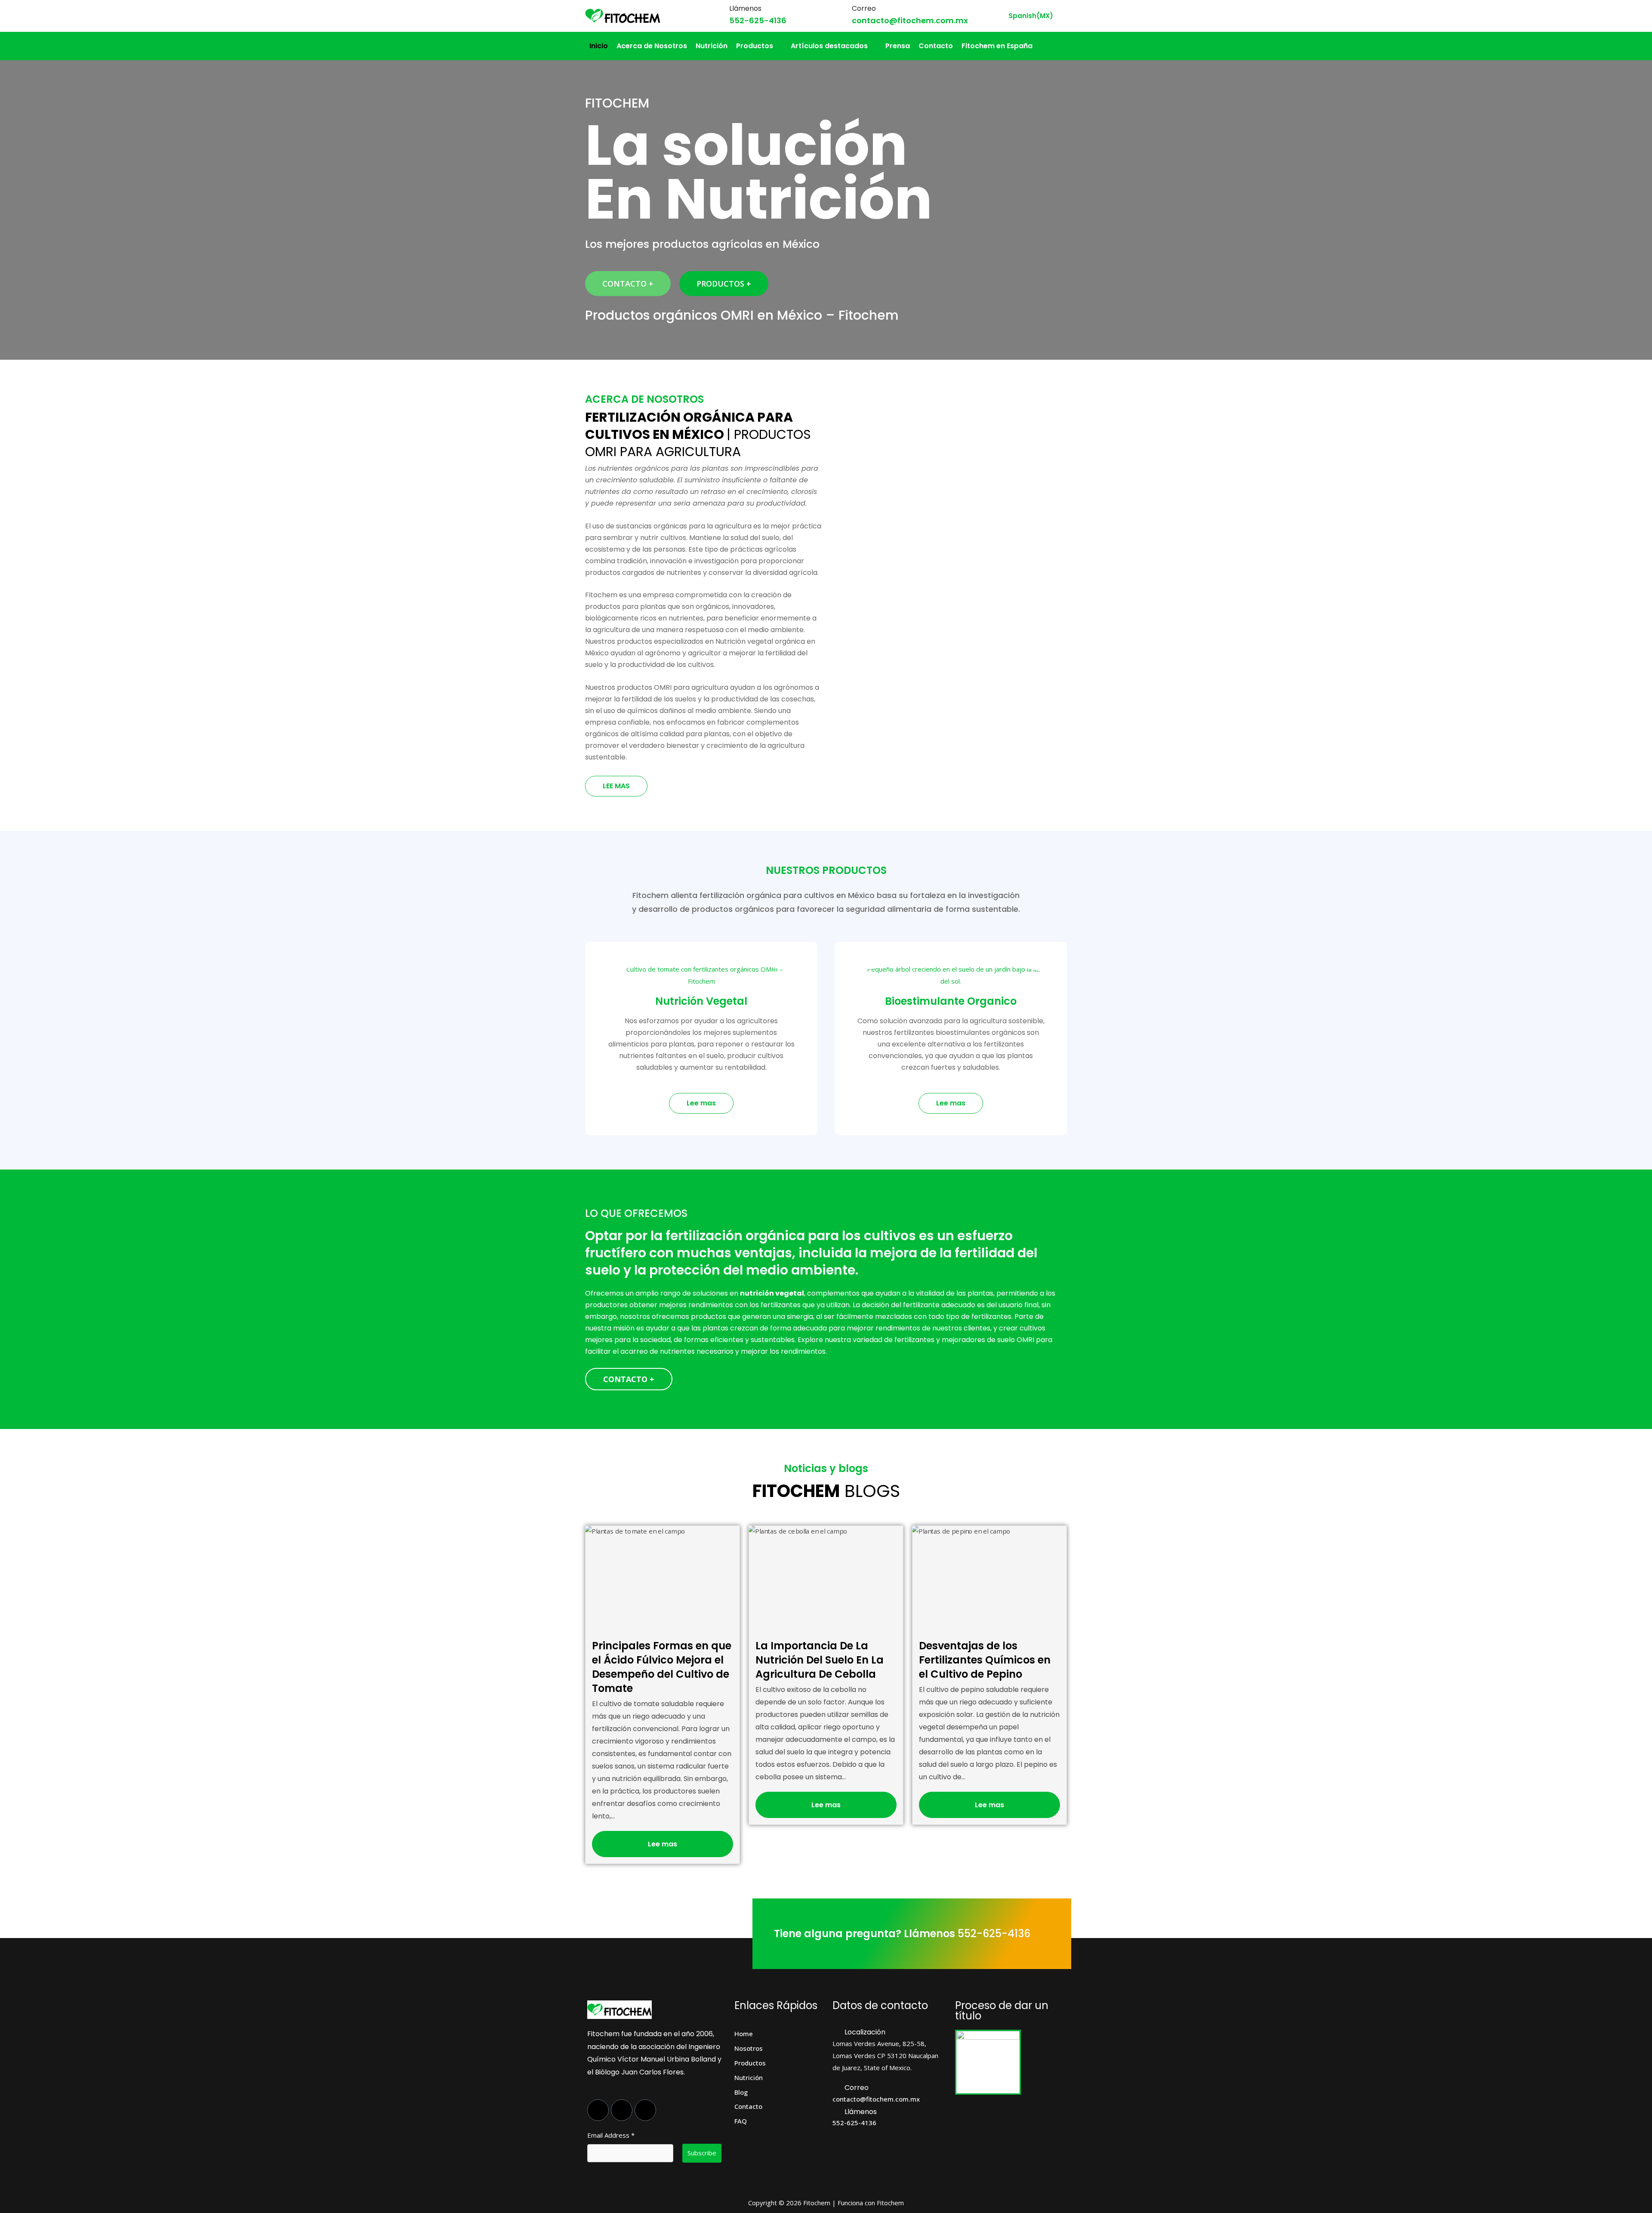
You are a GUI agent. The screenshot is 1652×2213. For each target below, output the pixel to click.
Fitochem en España (997, 46)
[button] (759, 46)
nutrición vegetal (772, 1293)
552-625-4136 (758, 20)
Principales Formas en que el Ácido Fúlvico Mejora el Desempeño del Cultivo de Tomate (662, 1667)
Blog (741, 2092)
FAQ (741, 2121)
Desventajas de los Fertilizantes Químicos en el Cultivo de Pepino (985, 1660)
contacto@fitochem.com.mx (910, 20)
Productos (755, 46)
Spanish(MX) (1031, 16)
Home (744, 2034)
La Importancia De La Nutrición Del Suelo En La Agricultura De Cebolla (820, 1660)
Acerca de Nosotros (652, 46)
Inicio (599, 46)
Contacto (936, 46)
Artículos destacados (829, 46)
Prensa (898, 46)
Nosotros (749, 2048)
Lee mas (663, 1844)
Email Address (611, 2135)
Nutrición (712, 46)
